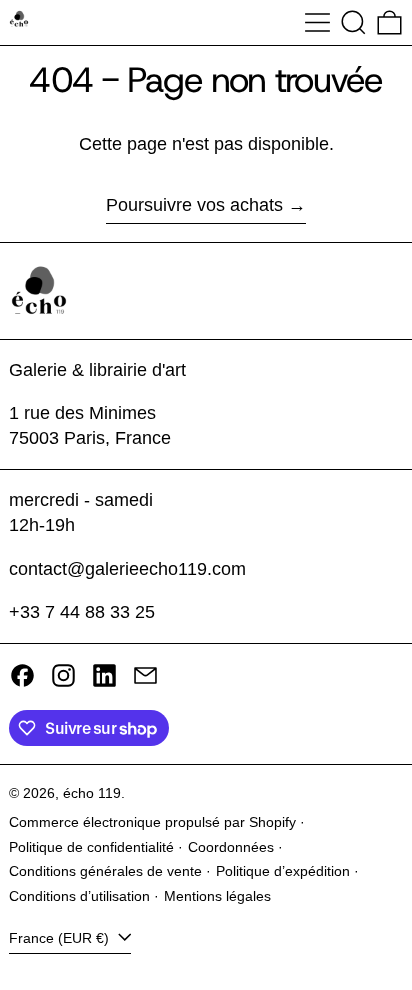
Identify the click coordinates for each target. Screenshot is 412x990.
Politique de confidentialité (91, 847)
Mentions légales (217, 896)
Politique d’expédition (283, 871)
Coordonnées (231, 847)
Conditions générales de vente (105, 871)
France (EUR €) (61, 938)
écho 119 (92, 793)
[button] (353, 22)
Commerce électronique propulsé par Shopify (152, 822)
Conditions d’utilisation (79, 896)
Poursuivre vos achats (194, 205)
